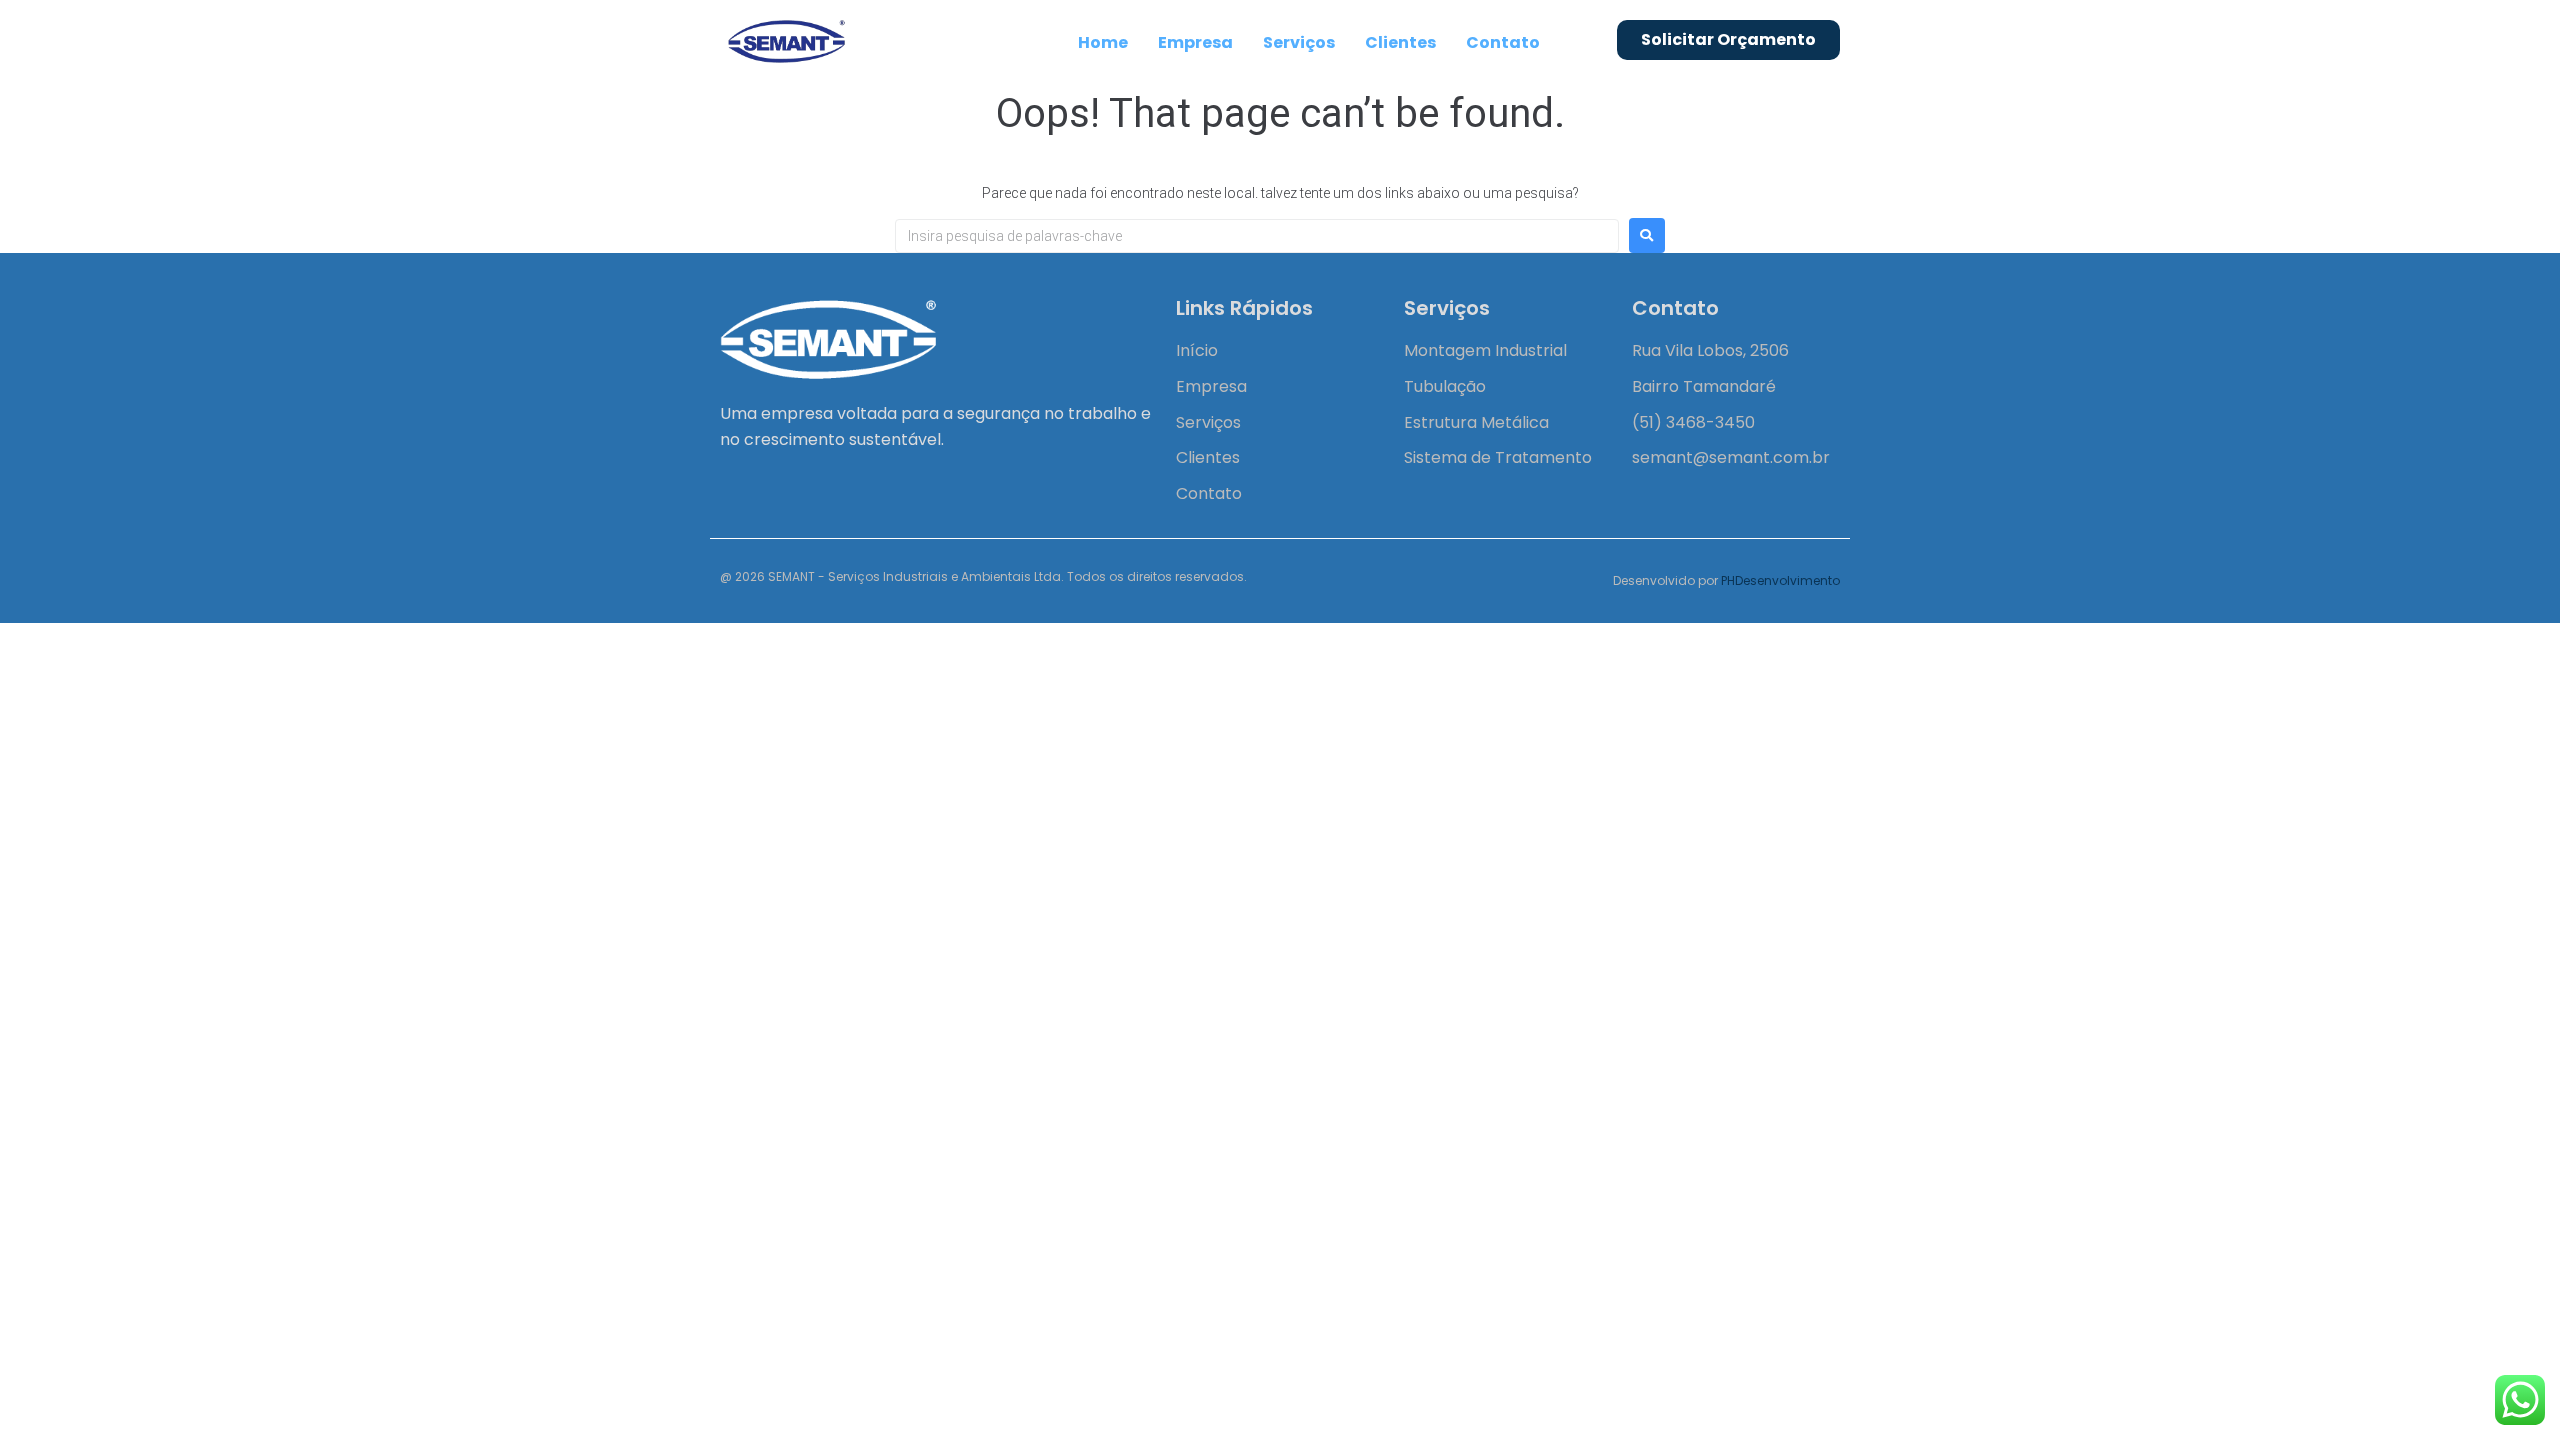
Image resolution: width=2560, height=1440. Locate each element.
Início (1197, 350)
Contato (1503, 42)
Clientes (1400, 42)
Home (1103, 42)
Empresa (1195, 42)
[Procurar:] (1257, 236)
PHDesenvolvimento (1780, 580)
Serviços (1299, 42)
